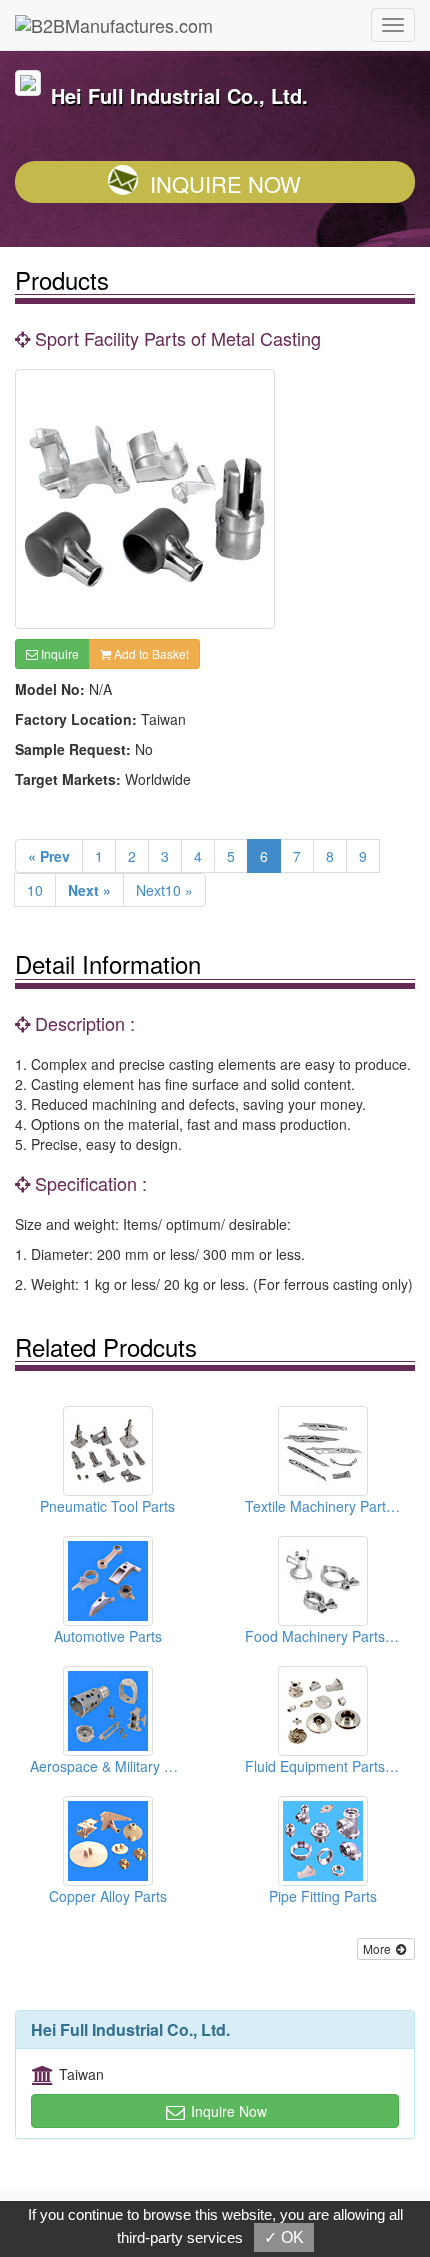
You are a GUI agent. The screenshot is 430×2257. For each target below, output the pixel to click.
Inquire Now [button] (227, 2111)
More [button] (378, 1948)
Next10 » (164, 890)
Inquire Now (225, 183)
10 (35, 890)
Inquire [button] (58, 653)
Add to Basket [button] (150, 653)
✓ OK (284, 2237)
